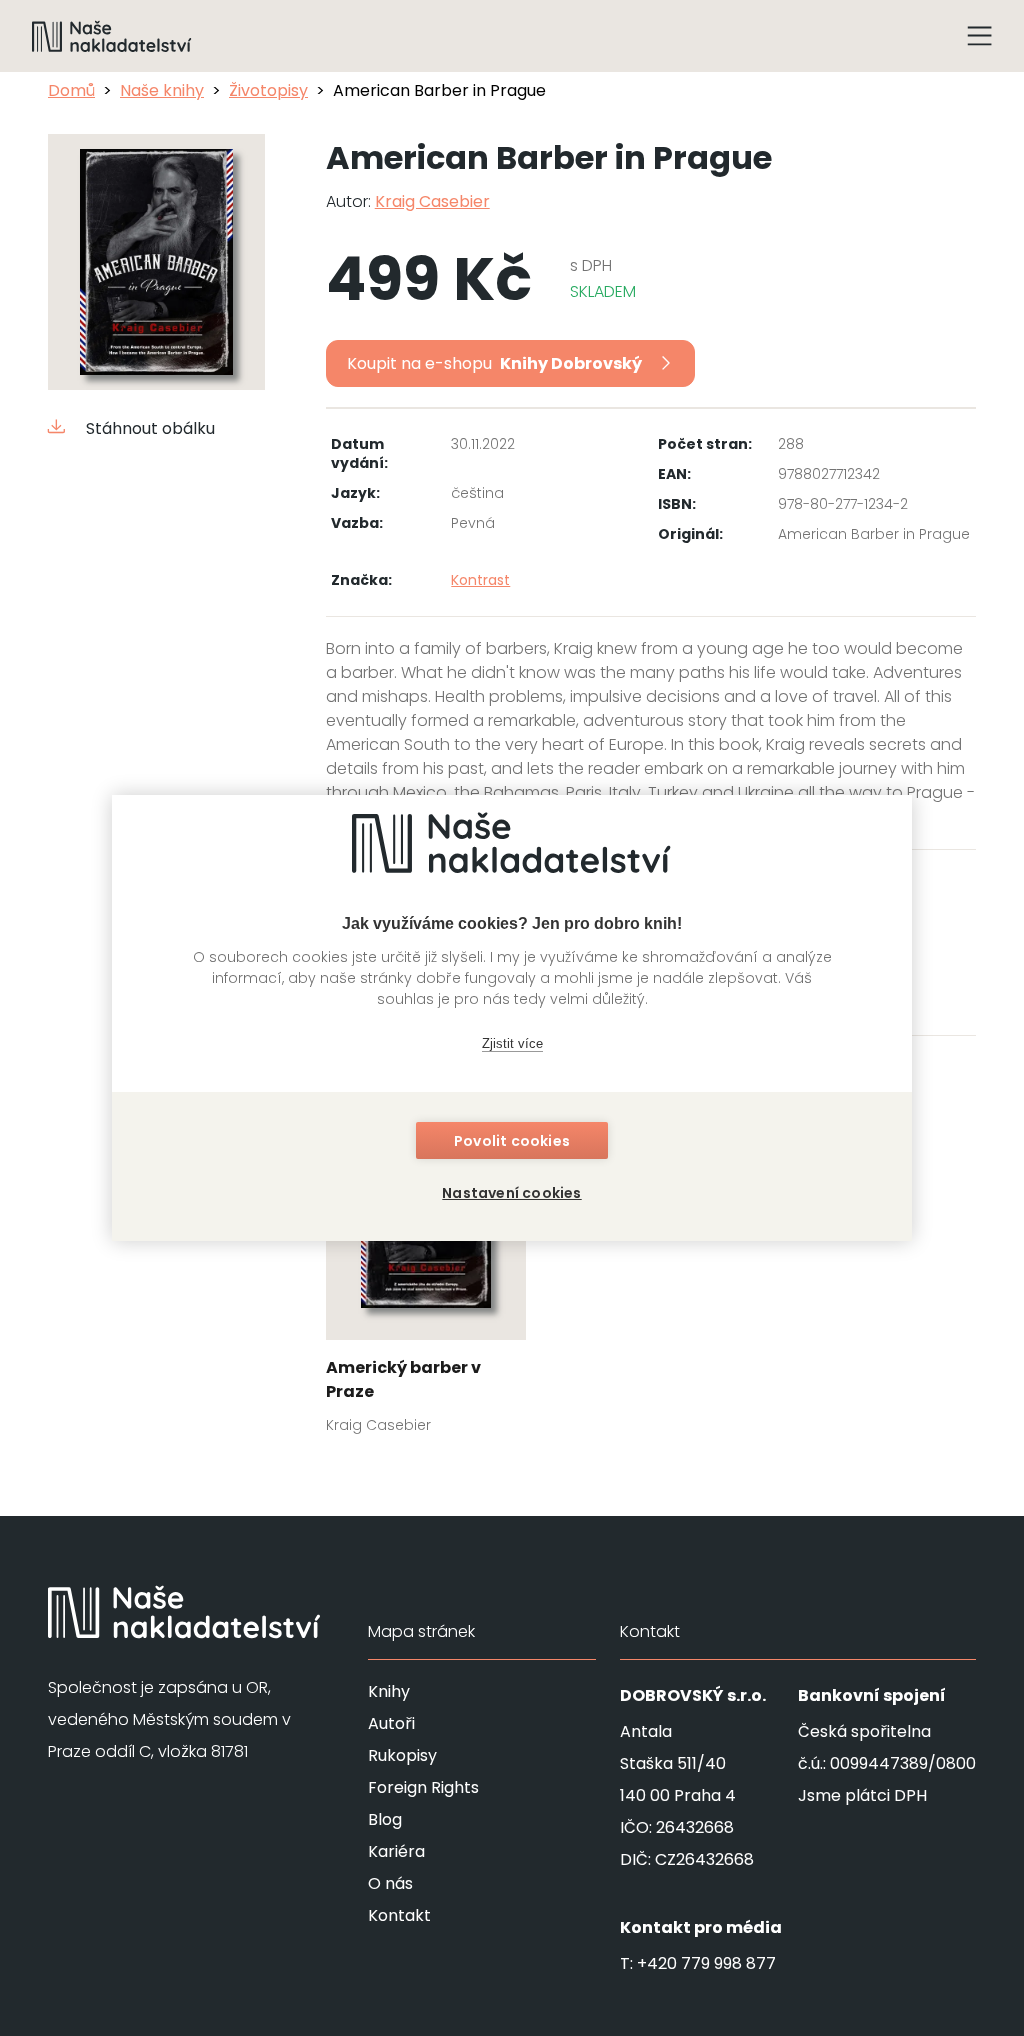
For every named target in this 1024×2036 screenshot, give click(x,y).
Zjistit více (512, 1043)
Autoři (391, 1723)
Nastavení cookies (511, 1193)
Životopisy (268, 90)
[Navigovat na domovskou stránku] (112, 36)
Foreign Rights (423, 1787)
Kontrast (480, 580)
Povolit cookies (512, 1141)
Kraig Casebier (432, 201)
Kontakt (399, 1915)
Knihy (389, 1691)
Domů (71, 90)
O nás (390, 1883)
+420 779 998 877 (706, 1963)
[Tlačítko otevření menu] (980, 36)
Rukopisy (402, 1755)
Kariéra (396, 1851)
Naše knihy (162, 90)
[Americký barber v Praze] (426, 1265)
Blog (385, 1819)
